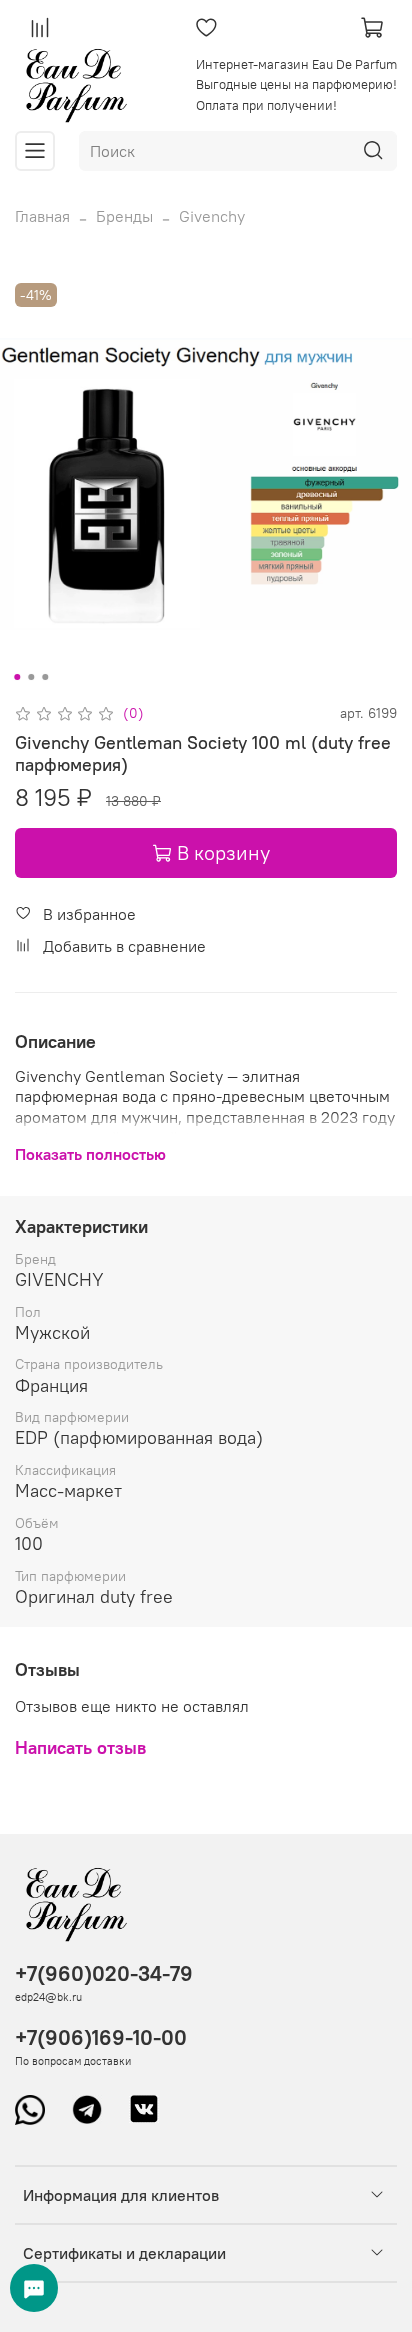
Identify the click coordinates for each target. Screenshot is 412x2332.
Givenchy (212, 216)
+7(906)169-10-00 (101, 2037)
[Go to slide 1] (17, 677)
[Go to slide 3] (45, 677)
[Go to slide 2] (31, 677)
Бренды (124, 216)
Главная (42, 216)
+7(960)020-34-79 (104, 1973)
